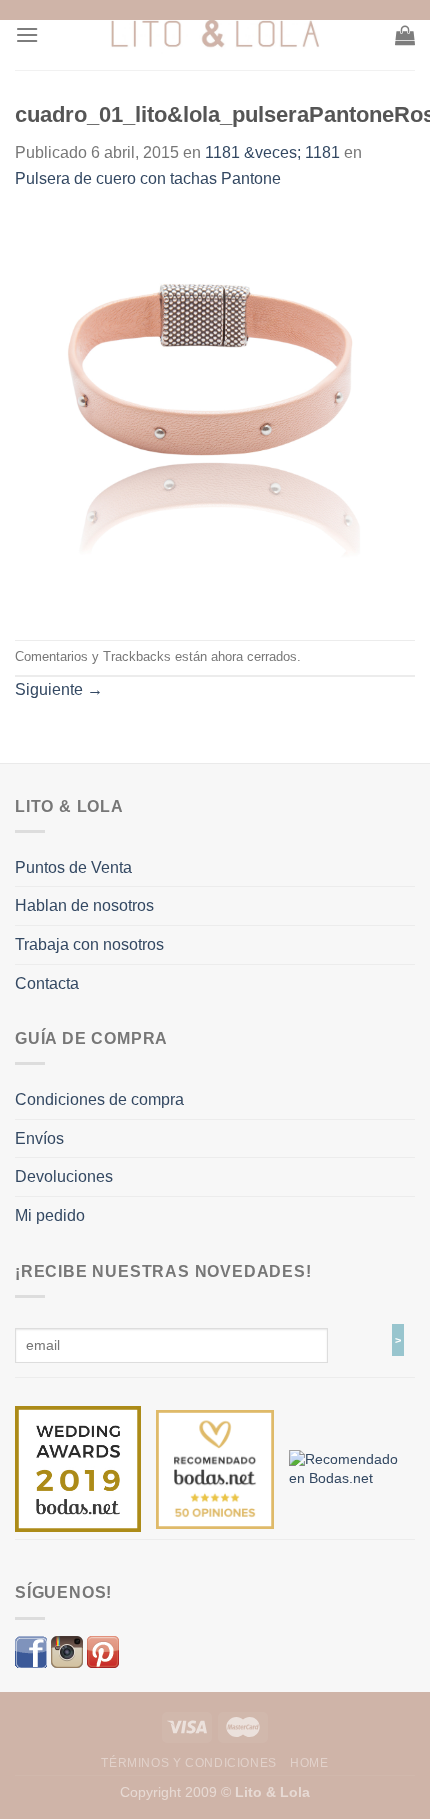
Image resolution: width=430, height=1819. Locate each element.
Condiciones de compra (99, 1099)
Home (309, 1763)
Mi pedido (50, 1215)
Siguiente (59, 689)
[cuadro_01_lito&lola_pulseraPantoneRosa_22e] (215, 414)
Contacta (47, 983)
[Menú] (27, 34)
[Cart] (405, 35)
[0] (78, 1468)
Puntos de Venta (73, 867)
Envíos (39, 1138)
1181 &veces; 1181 (272, 152)
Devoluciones (64, 1176)
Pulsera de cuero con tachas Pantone (148, 178)
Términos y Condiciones (188, 1763)
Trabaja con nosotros (89, 944)
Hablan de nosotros (84, 905)
